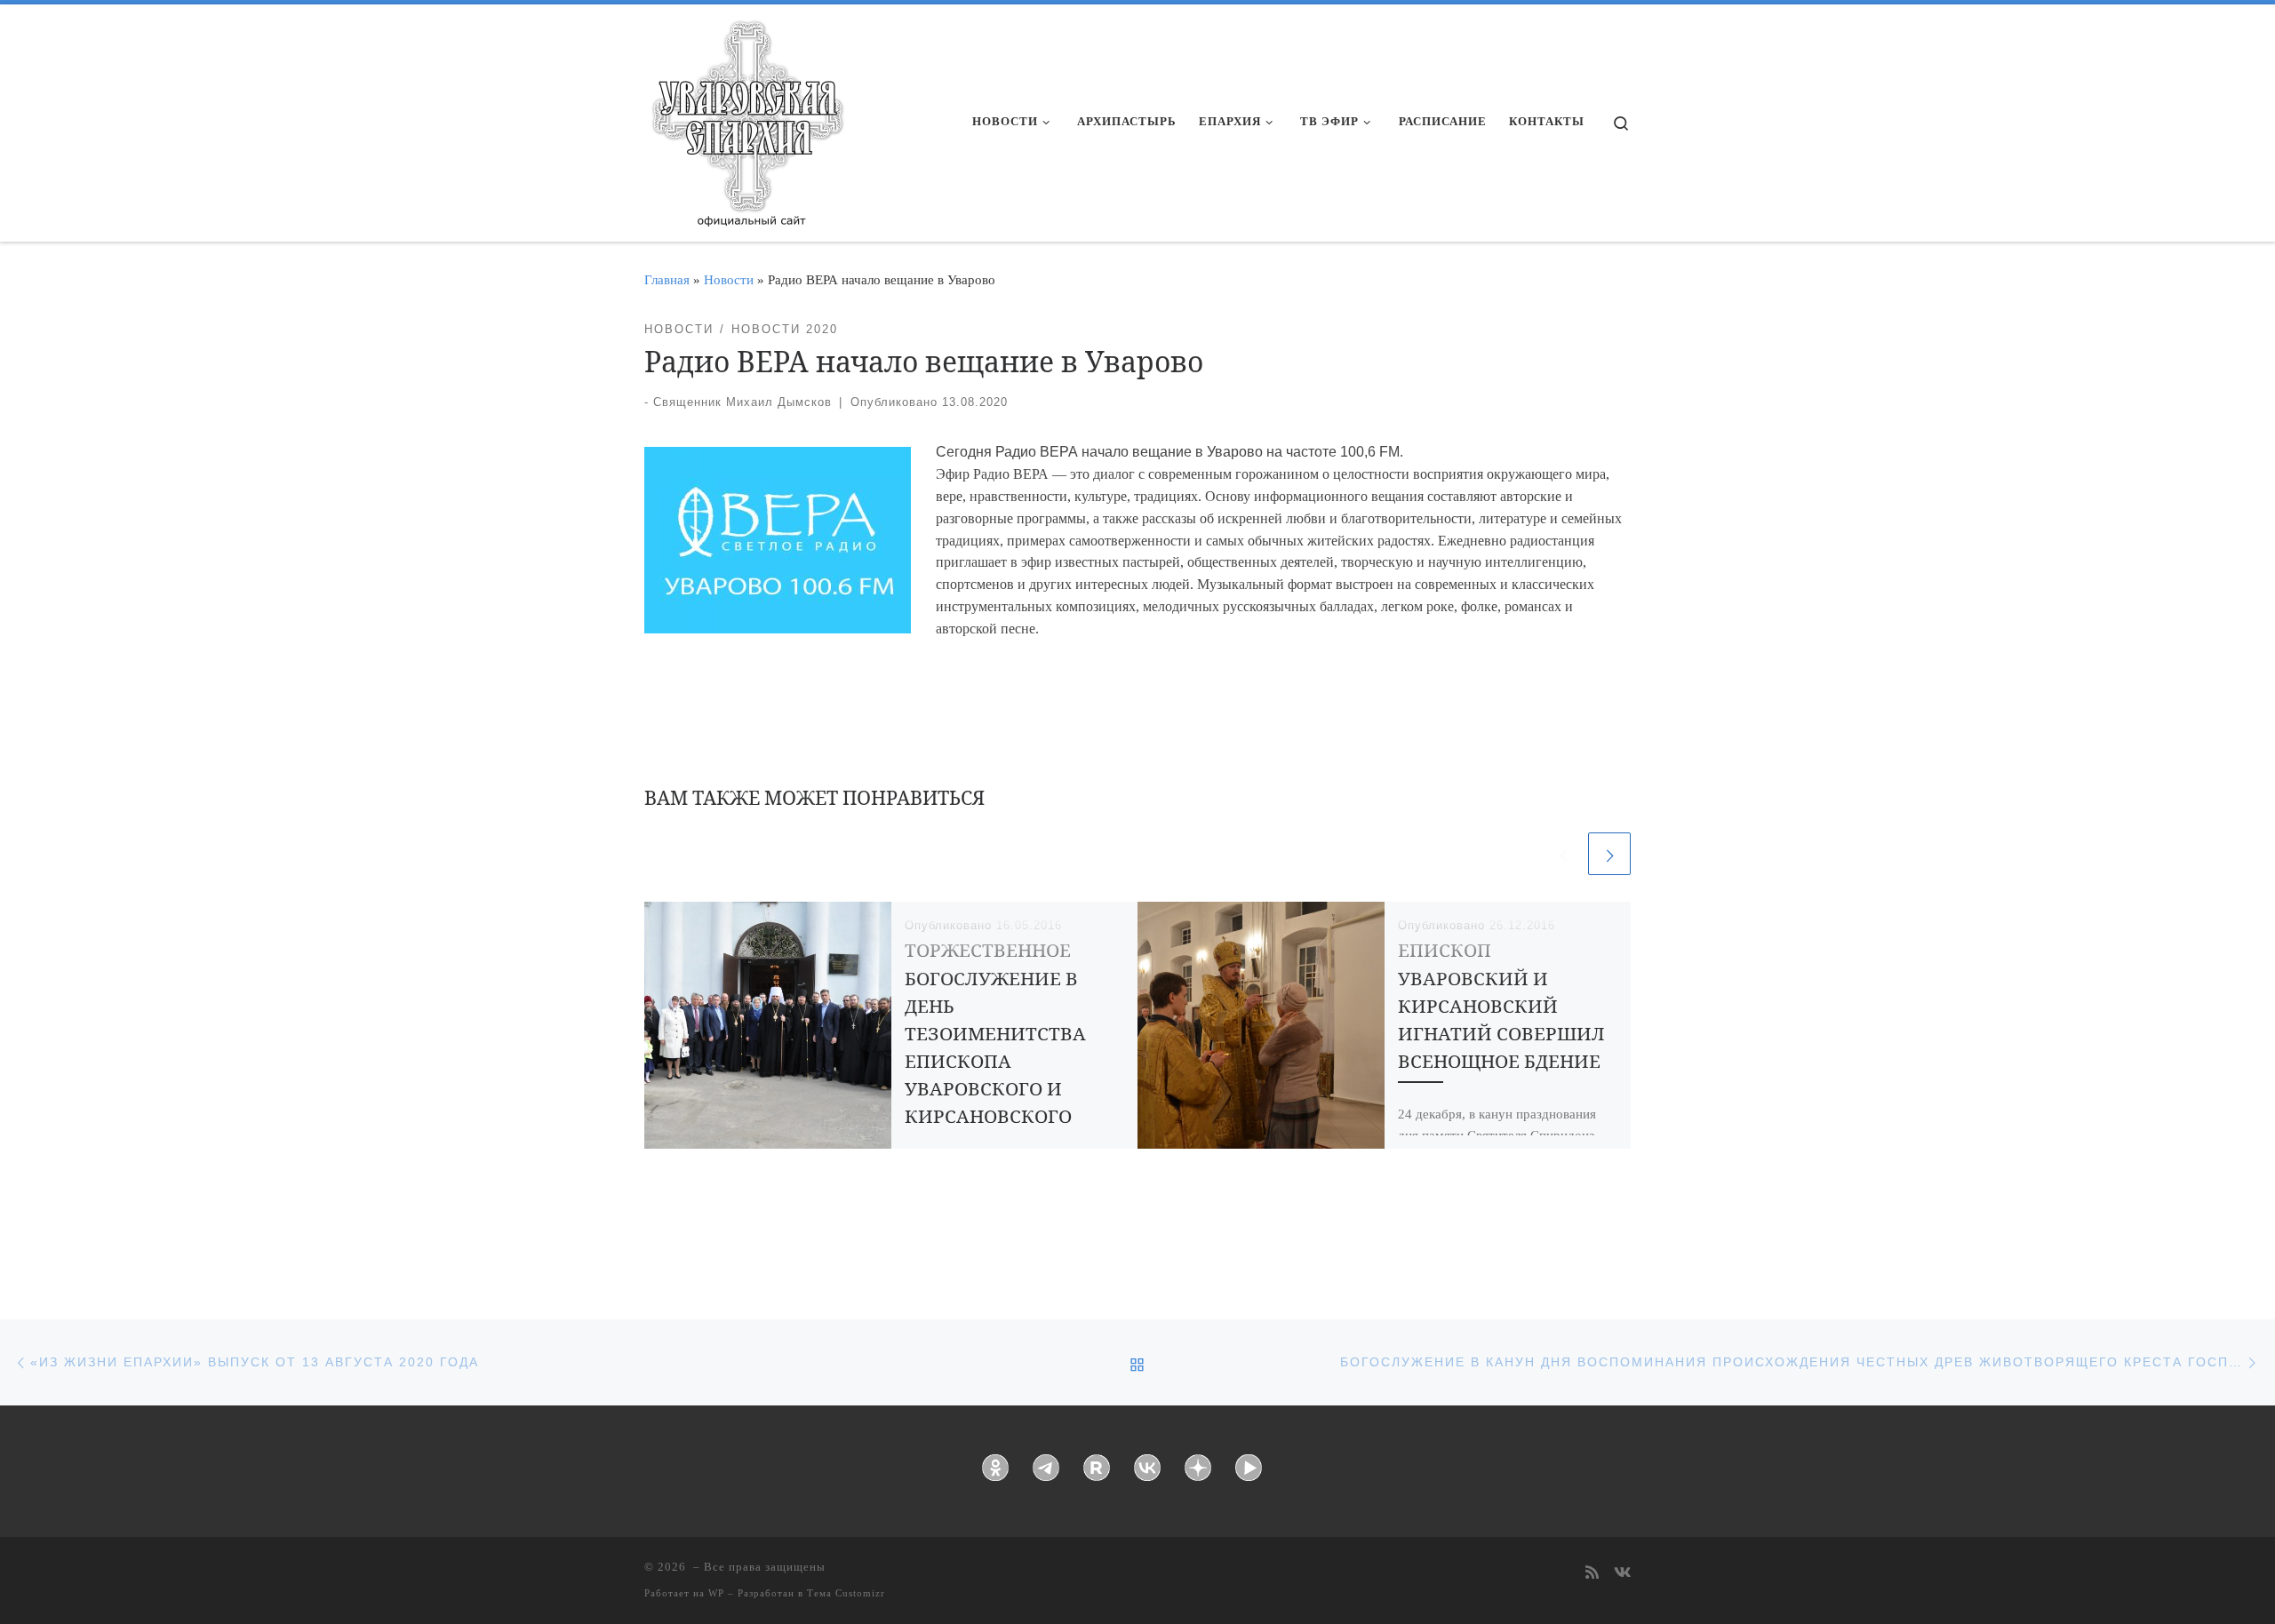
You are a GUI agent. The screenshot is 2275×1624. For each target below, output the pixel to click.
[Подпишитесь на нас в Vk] (1622, 1574)
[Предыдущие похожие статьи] (1563, 854)
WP (716, 1593)
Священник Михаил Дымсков (742, 402)
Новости (729, 279)
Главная (667, 279)
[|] (746, 117)
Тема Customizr (846, 1593)
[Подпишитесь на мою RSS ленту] (1592, 1574)
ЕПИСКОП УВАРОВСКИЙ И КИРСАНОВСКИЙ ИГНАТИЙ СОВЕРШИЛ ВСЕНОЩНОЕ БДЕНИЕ (1501, 1005)
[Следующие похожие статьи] (1609, 854)
